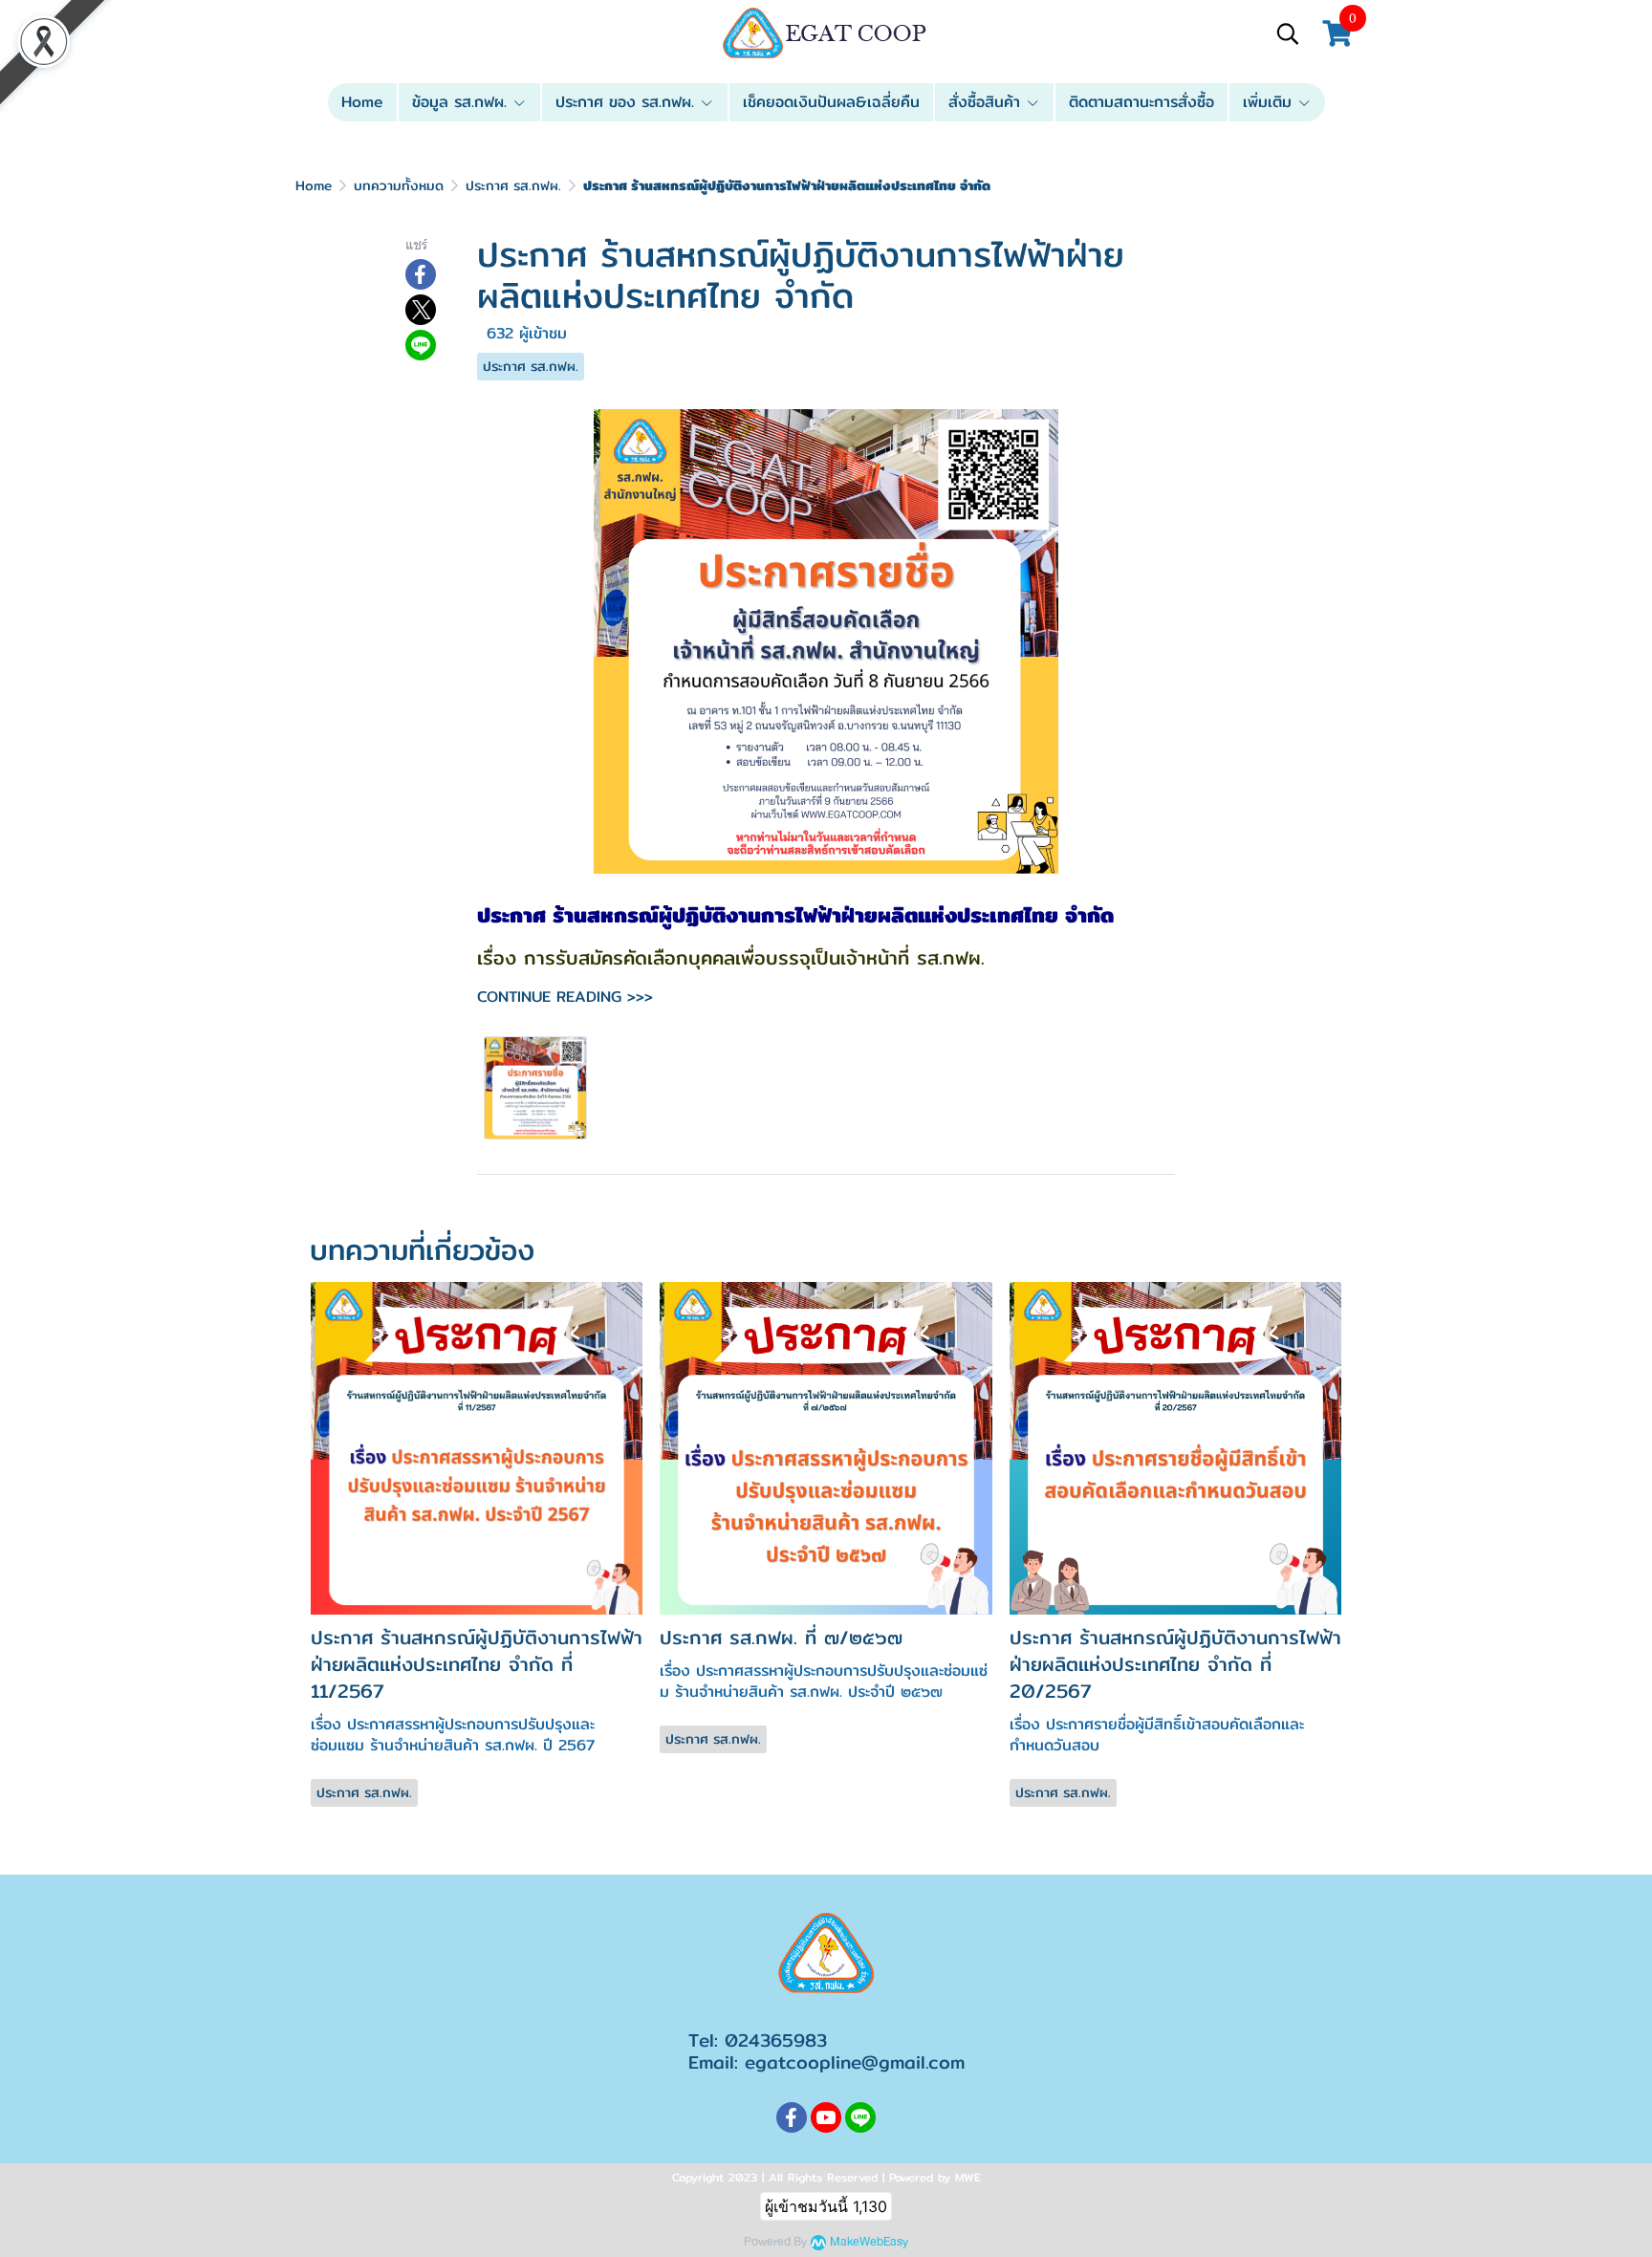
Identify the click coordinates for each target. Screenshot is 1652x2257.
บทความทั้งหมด (399, 185)
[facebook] (792, 2117)
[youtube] (826, 2117)
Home (314, 185)
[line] (860, 2117)
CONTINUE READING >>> (565, 997)
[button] (1288, 33)
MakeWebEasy (869, 2242)
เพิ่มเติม (1270, 102)
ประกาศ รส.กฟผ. (513, 185)
